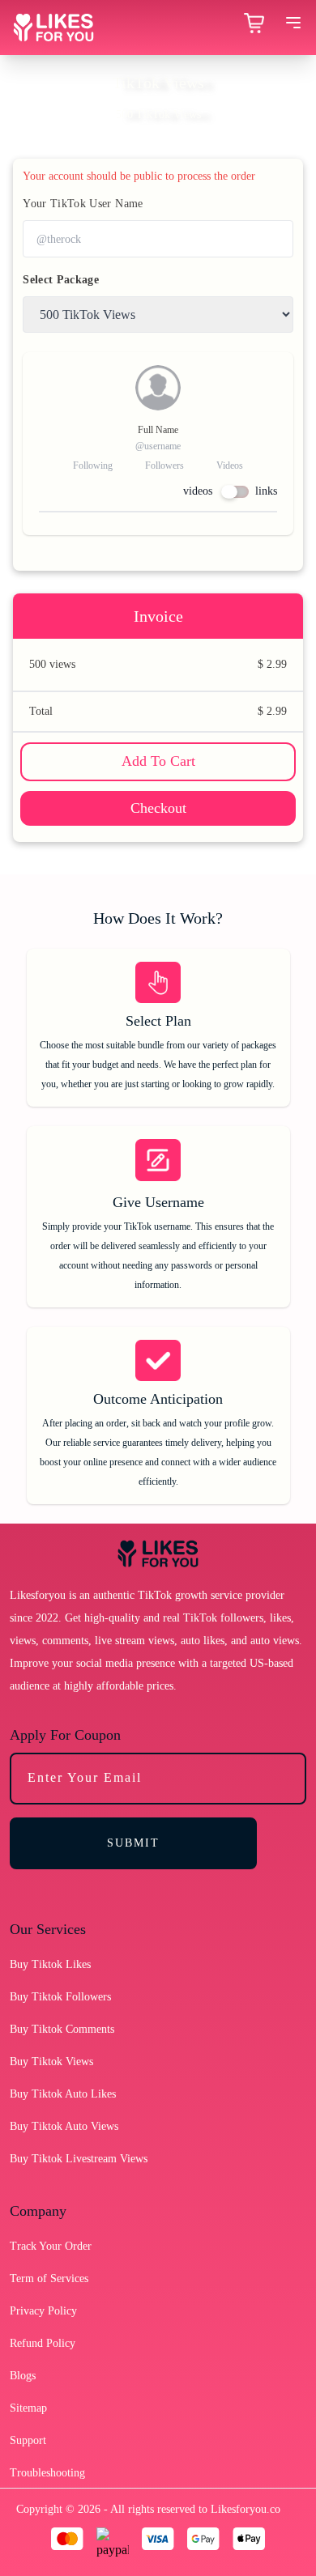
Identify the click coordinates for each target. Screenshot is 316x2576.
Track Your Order (51, 2246)
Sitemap (28, 2408)
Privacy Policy (43, 2311)
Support (28, 2440)
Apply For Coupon (65, 1735)
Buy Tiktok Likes (50, 1964)
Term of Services (49, 2278)
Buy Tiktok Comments (62, 2029)
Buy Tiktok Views (51, 2062)
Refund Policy (43, 2343)
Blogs (23, 2376)
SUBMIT (133, 1843)
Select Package (61, 280)
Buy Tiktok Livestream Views (79, 2159)
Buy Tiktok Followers (60, 1997)
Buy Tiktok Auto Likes (63, 2094)
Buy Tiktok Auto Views (64, 2126)
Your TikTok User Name (83, 204)
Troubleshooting (47, 2473)
